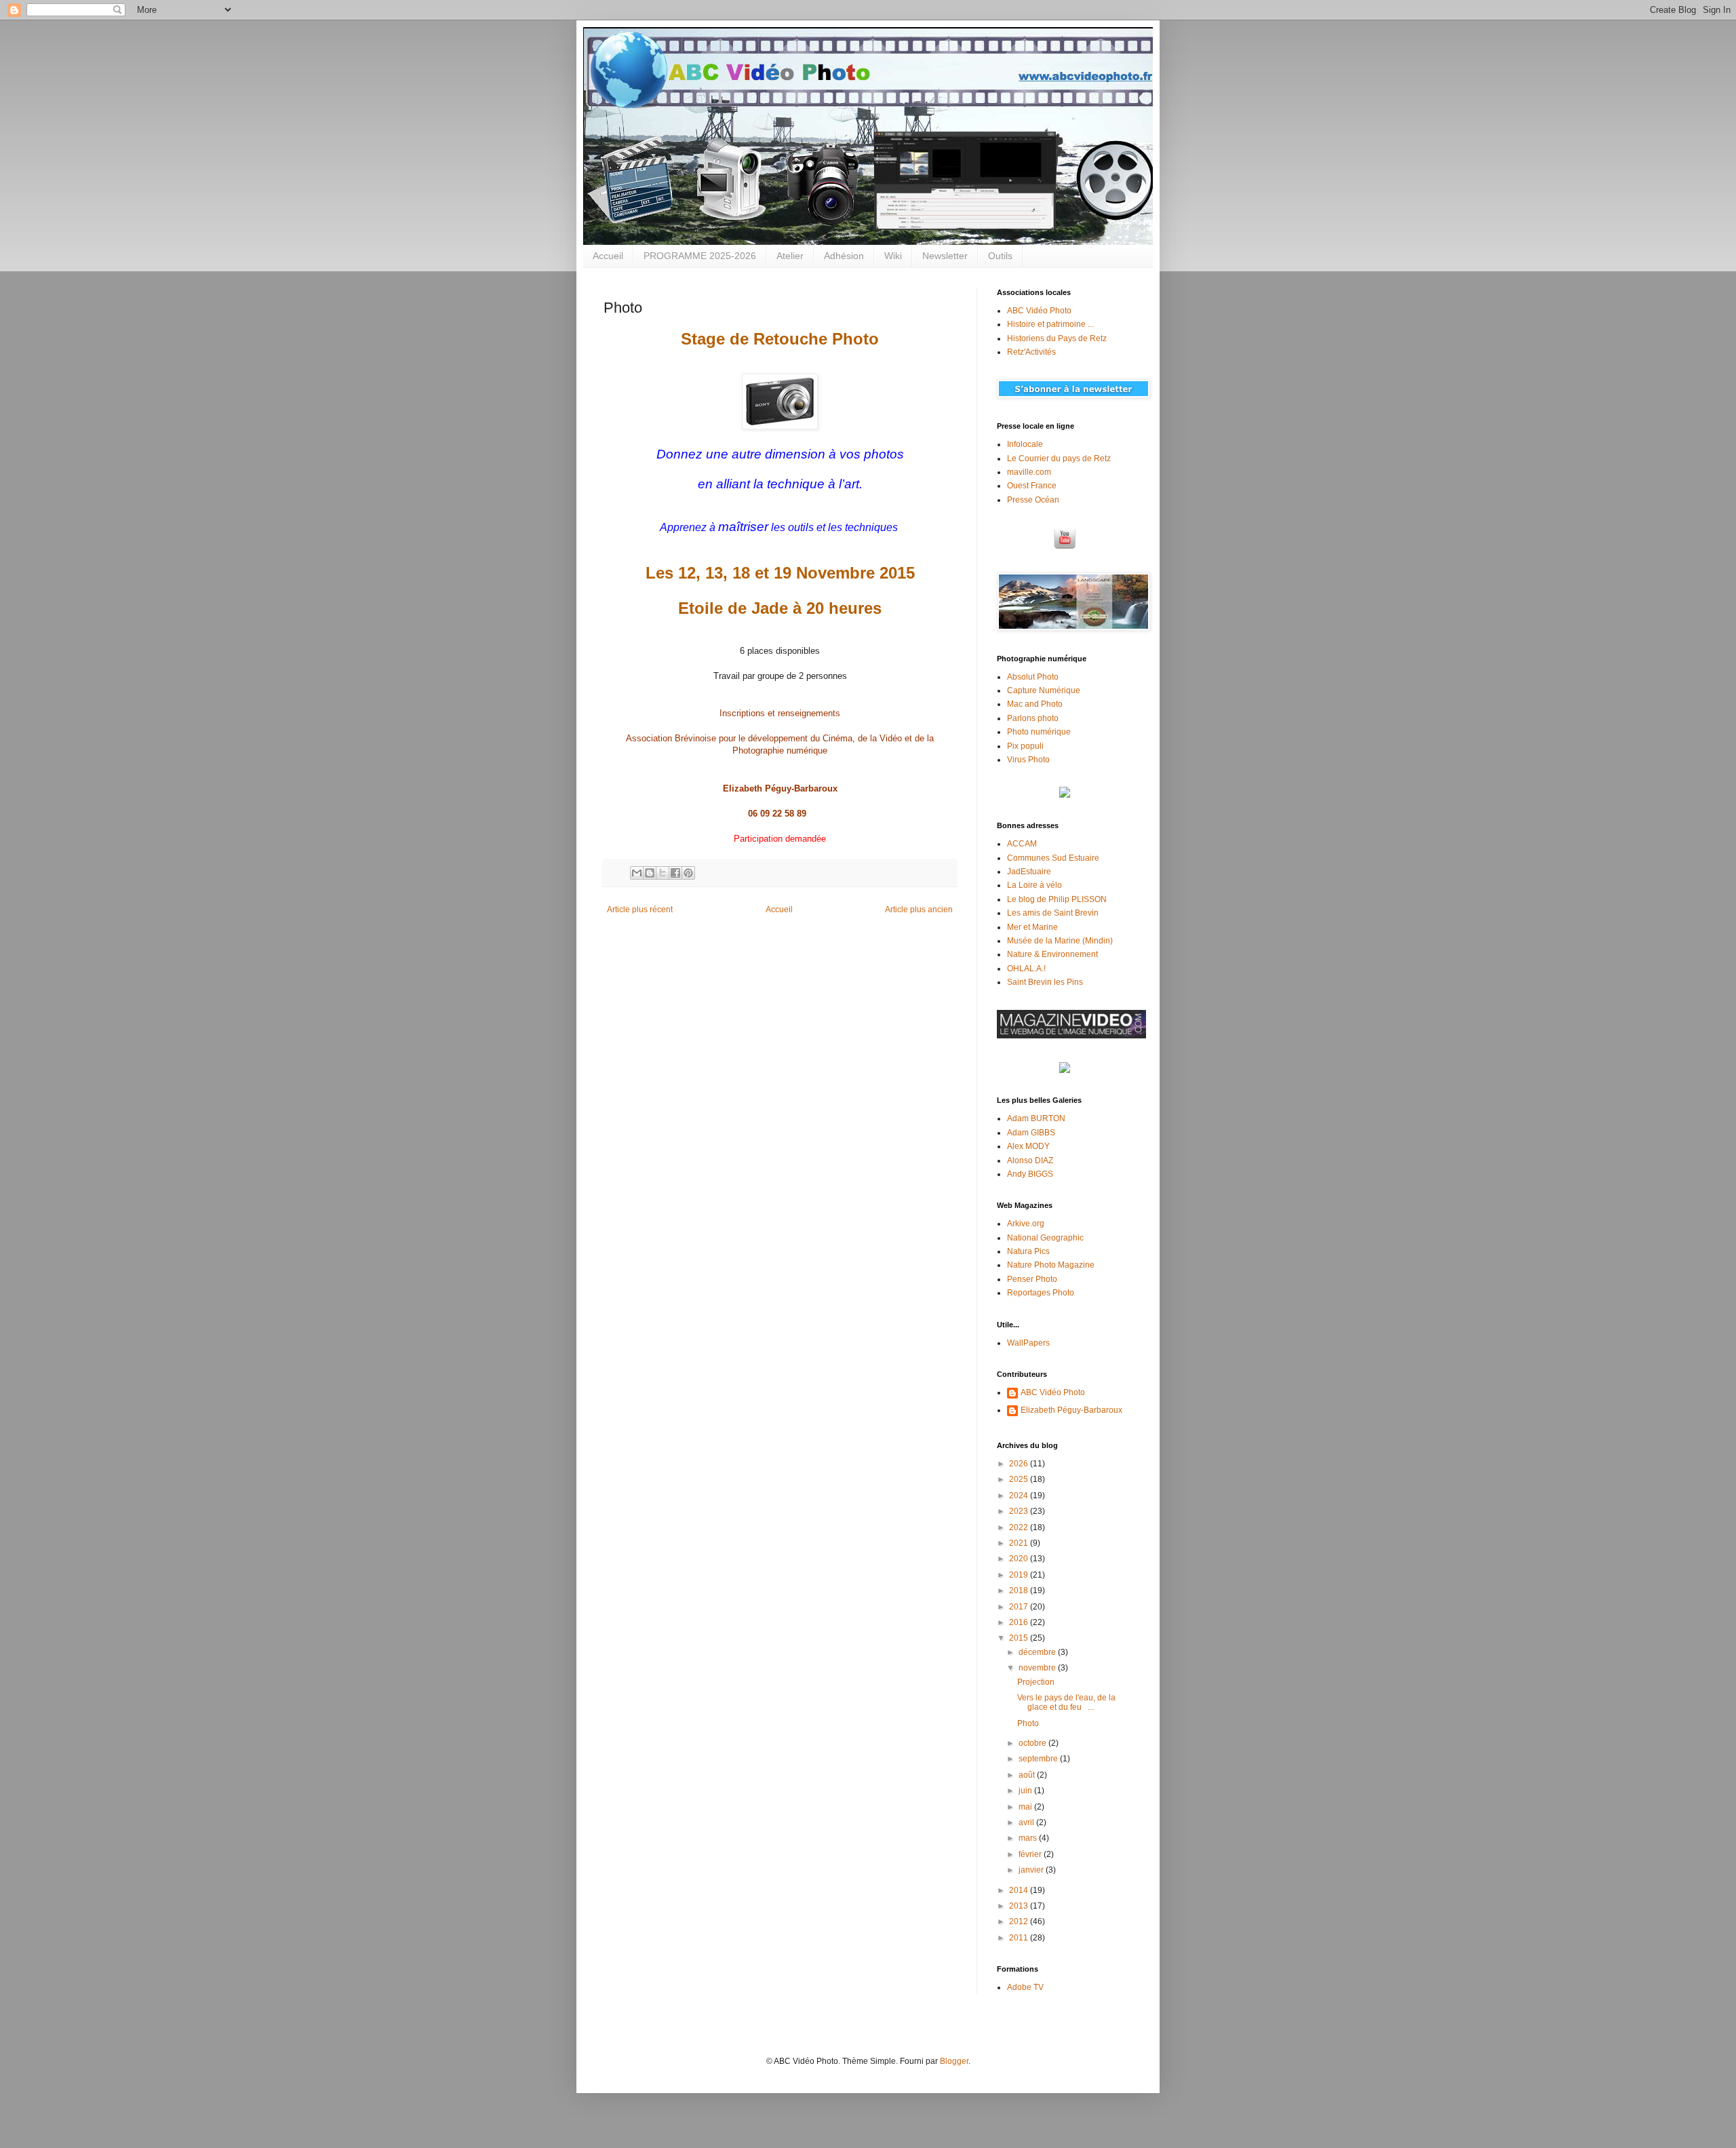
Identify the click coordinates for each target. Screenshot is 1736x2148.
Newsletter (945, 256)
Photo (1028, 1723)
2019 (1020, 1575)
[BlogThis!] (650, 873)
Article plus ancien (919, 910)
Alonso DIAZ (1030, 1160)
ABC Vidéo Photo (1039, 311)
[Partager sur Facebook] (675, 873)
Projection (1036, 1682)
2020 (1020, 1559)
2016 (1020, 1622)
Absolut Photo (1033, 677)
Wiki (893, 256)
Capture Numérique (1044, 690)
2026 (1020, 1464)
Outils (1000, 256)
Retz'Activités (1031, 352)
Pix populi (1025, 746)
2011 (1020, 1938)
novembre (1038, 1668)
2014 (1020, 1890)
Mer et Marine (1032, 927)
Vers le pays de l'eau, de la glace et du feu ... (1066, 1702)
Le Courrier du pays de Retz (1059, 458)
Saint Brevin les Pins (1045, 982)
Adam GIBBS (1031, 1133)
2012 (1020, 1921)
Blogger (954, 2061)
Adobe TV (1025, 1987)
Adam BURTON (1036, 1118)
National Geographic (1045, 1238)
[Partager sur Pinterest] (688, 873)
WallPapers (1028, 1343)
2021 (1020, 1543)
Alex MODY (1028, 1146)
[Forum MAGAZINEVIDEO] (1071, 1036)
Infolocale (1025, 444)
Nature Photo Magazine (1051, 1265)
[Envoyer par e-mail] (637, 873)
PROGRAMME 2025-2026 (700, 256)
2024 (1020, 1496)
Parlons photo (1033, 718)
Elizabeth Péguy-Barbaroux (1071, 1410)
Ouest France (1032, 486)
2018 (1020, 1590)
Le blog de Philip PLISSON (1057, 899)
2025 (1020, 1479)
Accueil (608, 256)
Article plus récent (640, 910)
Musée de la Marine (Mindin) (1060, 941)
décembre (1038, 1652)
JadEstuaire (1029, 872)
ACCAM (1022, 844)
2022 (1020, 1527)
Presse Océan (1033, 500)
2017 (1020, 1607)
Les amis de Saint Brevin (1053, 913)
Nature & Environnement (1052, 954)
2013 (1020, 1906)
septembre (1039, 1759)
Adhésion (844, 256)
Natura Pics (1028, 1251)
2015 (1020, 1638)
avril (1027, 1822)
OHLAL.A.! (1026, 969)
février (1031, 1854)
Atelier (790, 256)
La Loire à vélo (1034, 885)
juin (1026, 1791)
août (1028, 1775)
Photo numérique (1039, 732)
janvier (1032, 1870)
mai (1026, 1807)
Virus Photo (1028, 760)
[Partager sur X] (663, 873)
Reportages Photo (1041, 1293)
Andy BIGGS (1030, 1174)
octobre (1033, 1743)
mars (1029, 1838)
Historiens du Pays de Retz (1057, 338)
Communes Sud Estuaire (1053, 858)
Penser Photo (1032, 1279)
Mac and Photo (1035, 704)
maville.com (1029, 472)
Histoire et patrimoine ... (1050, 324)
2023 (1020, 1511)
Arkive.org (1026, 1224)
